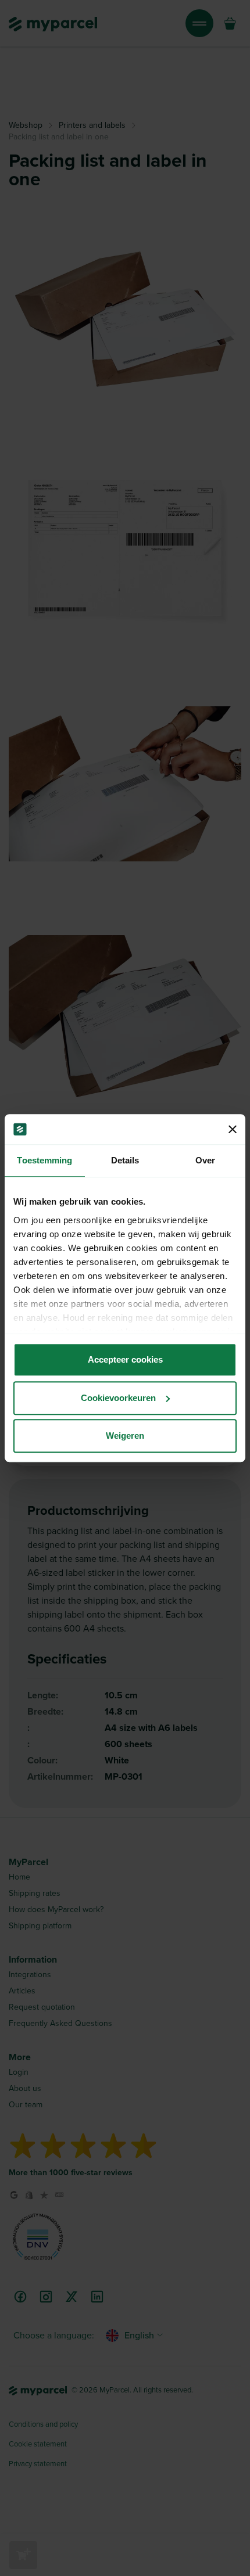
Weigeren (125, 1436)
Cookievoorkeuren (118, 1398)
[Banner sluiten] (233, 1129)
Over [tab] (205, 1160)
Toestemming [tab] (44, 1160)
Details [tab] (125, 1160)
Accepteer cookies (125, 1359)
